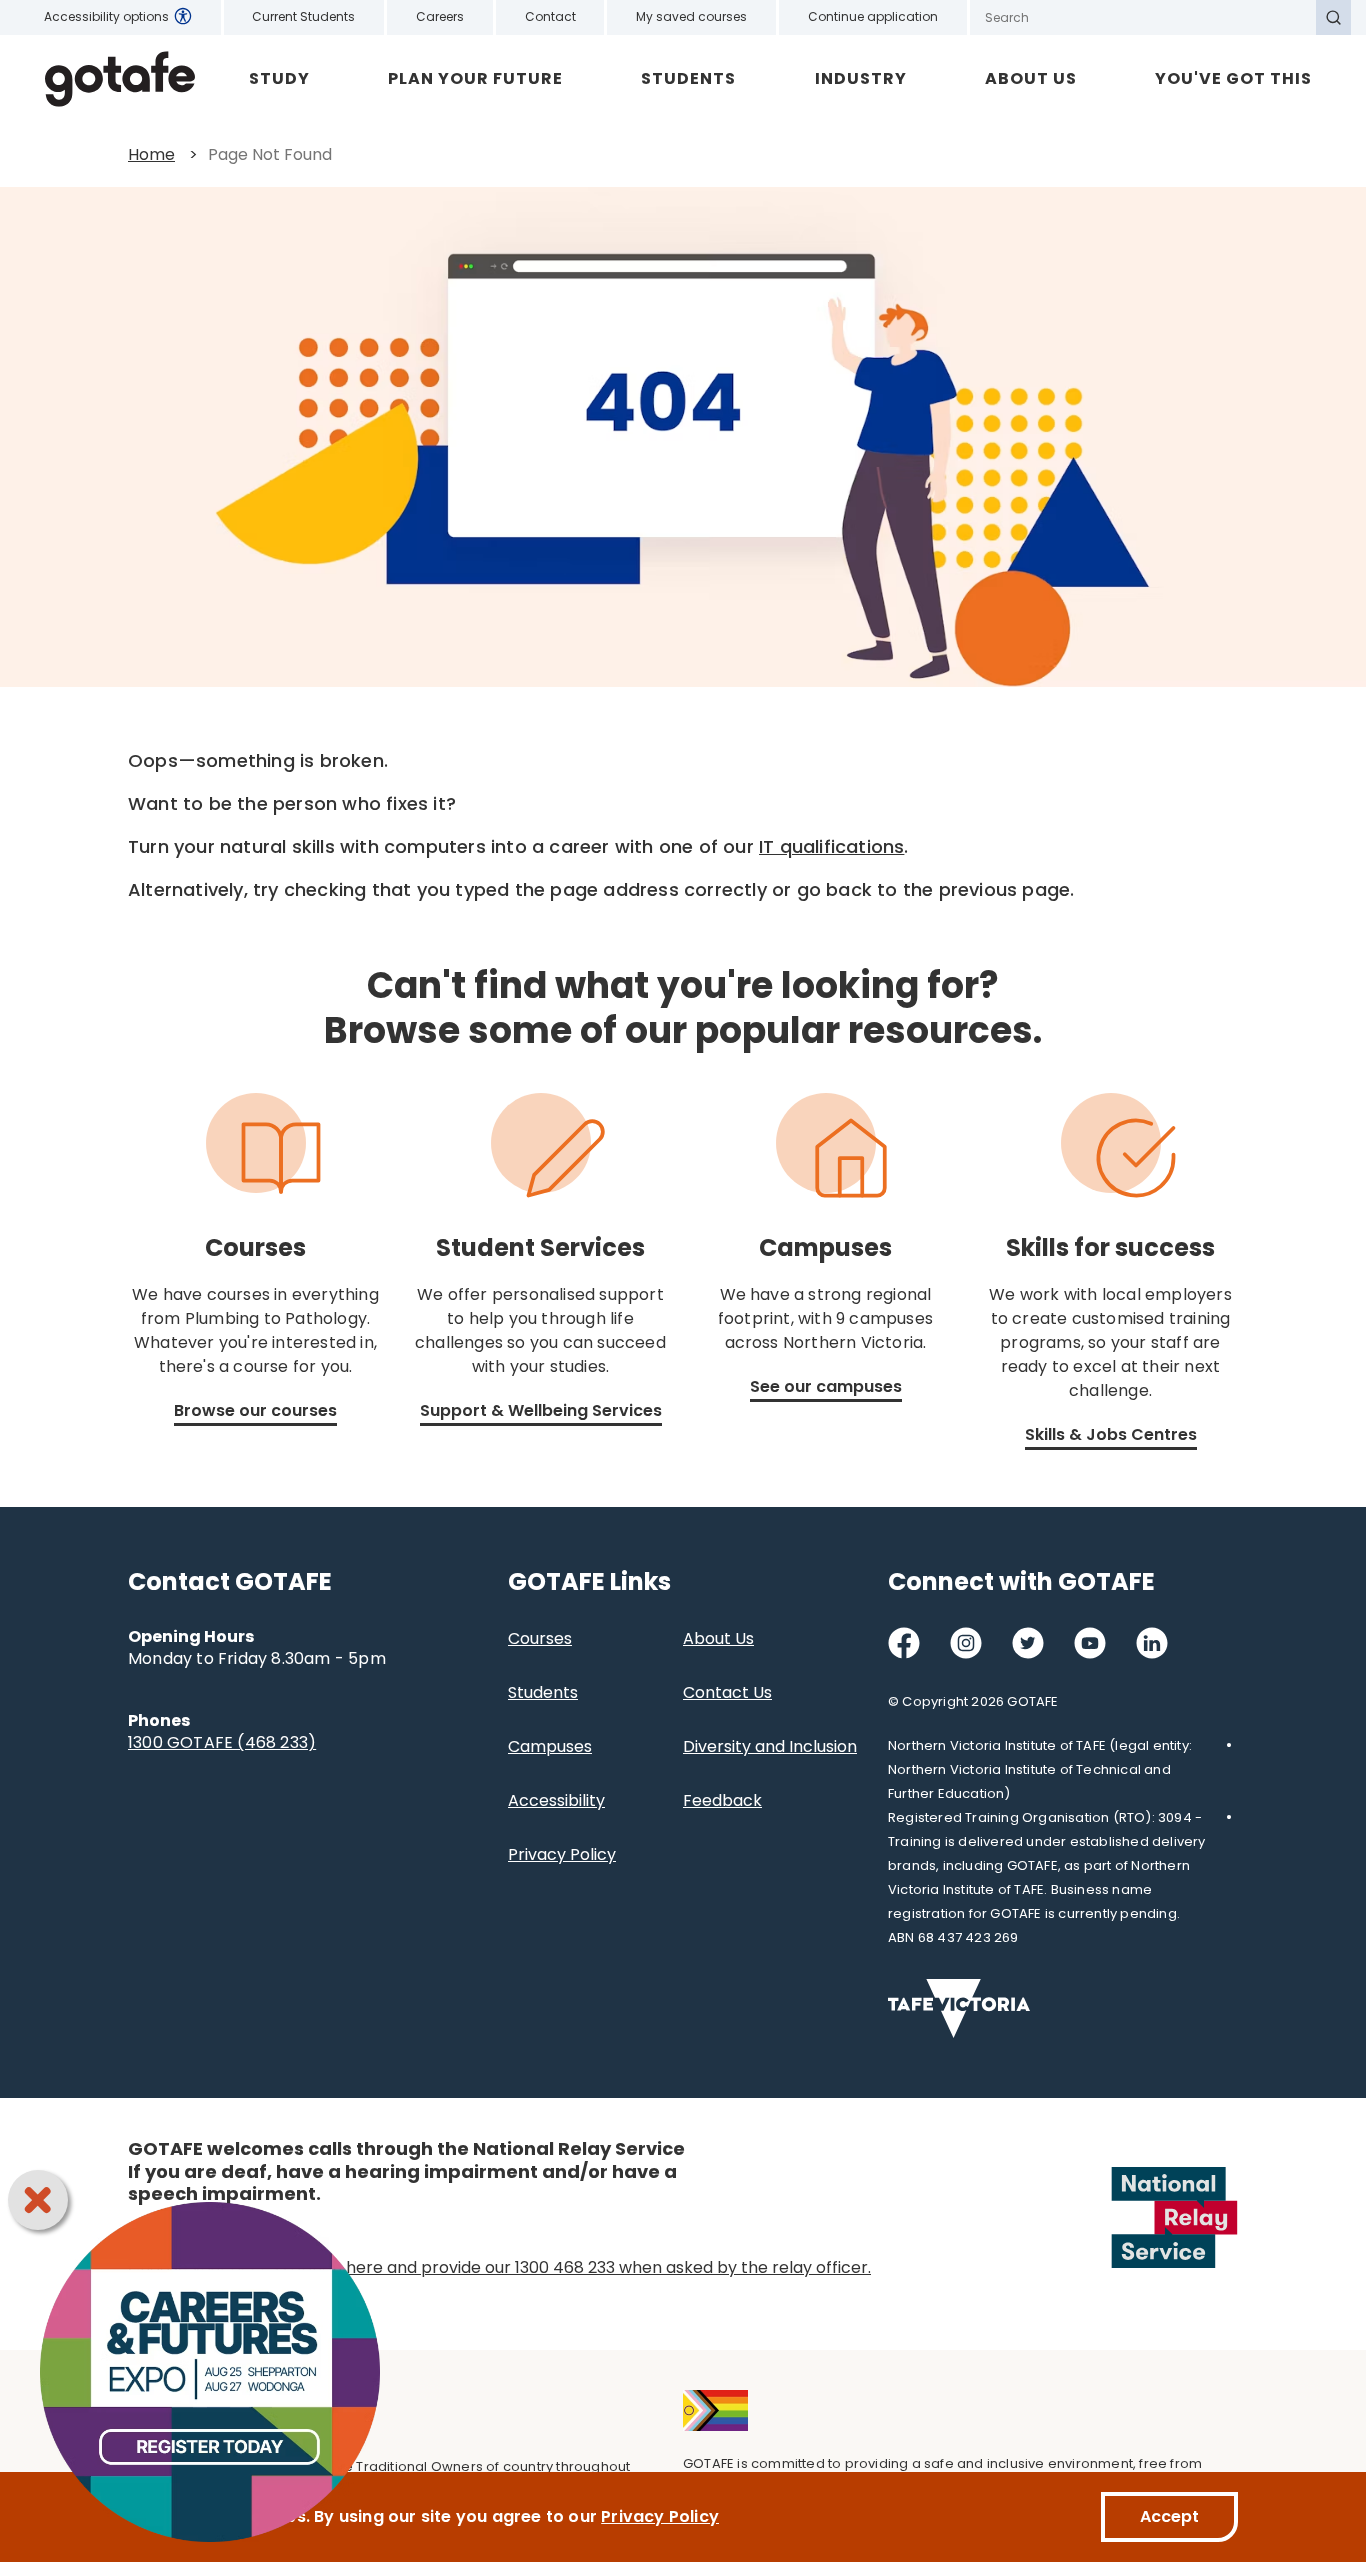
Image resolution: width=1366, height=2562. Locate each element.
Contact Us (727, 1692)
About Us (1031, 78)
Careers (440, 16)
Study (279, 78)
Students (688, 78)
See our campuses (826, 1386)
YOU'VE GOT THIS (1233, 78)
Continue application (873, 16)
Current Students (303, 16)
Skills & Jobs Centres (1111, 1434)
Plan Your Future (475, 78)
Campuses (550, 1746)
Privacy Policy (562, 1854)
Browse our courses (255, 1410)
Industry (861, 78)
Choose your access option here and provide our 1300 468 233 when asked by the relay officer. (499, 2267)
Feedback (722, 1800)
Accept (1169, 2516)
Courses (540, 1638)
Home (151, 154)
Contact (550, 16)
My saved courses (691, 16)
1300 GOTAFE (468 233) (222, 1742)
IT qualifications (831, 846)
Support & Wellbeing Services (541, 1410)
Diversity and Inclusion (770, 1746)
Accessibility (556, 1800)
